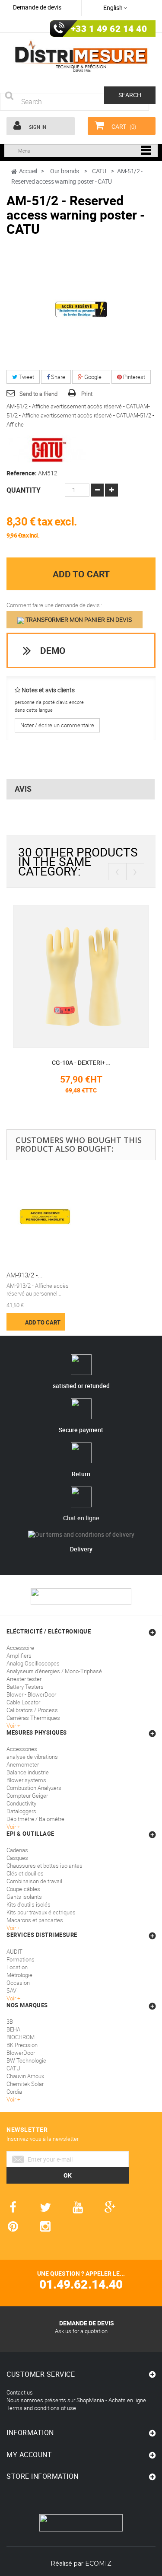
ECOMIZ (98, 2563)
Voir (12, 1998)
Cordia (14, 2092)
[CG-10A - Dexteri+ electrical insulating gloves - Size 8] (81, 976)
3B (10, 2022)
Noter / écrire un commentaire (57, 725)
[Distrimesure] (81, 56)
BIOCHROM (21, 2037)
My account (29, 2455)
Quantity (24, 490)
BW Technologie (26, 2060)
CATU (13, 2068)
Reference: (22, 473)
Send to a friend (38, 394)
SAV (11, 1990)
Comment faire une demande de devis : (54, 605)
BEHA (13, 2029)
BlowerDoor (21, 2053)
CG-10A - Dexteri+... (81, 1062)
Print (87, 394)
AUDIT (14, 1952)
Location (17, 1967)
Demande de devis (37, 7)
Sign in (37, 127)
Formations (21, 1959)
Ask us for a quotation (81, 2331)
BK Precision (22, 2045)
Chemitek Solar (25, 2084)
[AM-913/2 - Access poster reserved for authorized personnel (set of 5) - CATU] (45, 1217)
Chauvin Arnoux (25, 2076)
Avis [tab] (23, 789)
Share (57, 377)
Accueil (28, 171)
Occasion (18, 1983)
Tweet (26, 377)
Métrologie (19, 1975)
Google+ (94, 377)
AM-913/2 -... (25, 1275)
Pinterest (133, 377)
